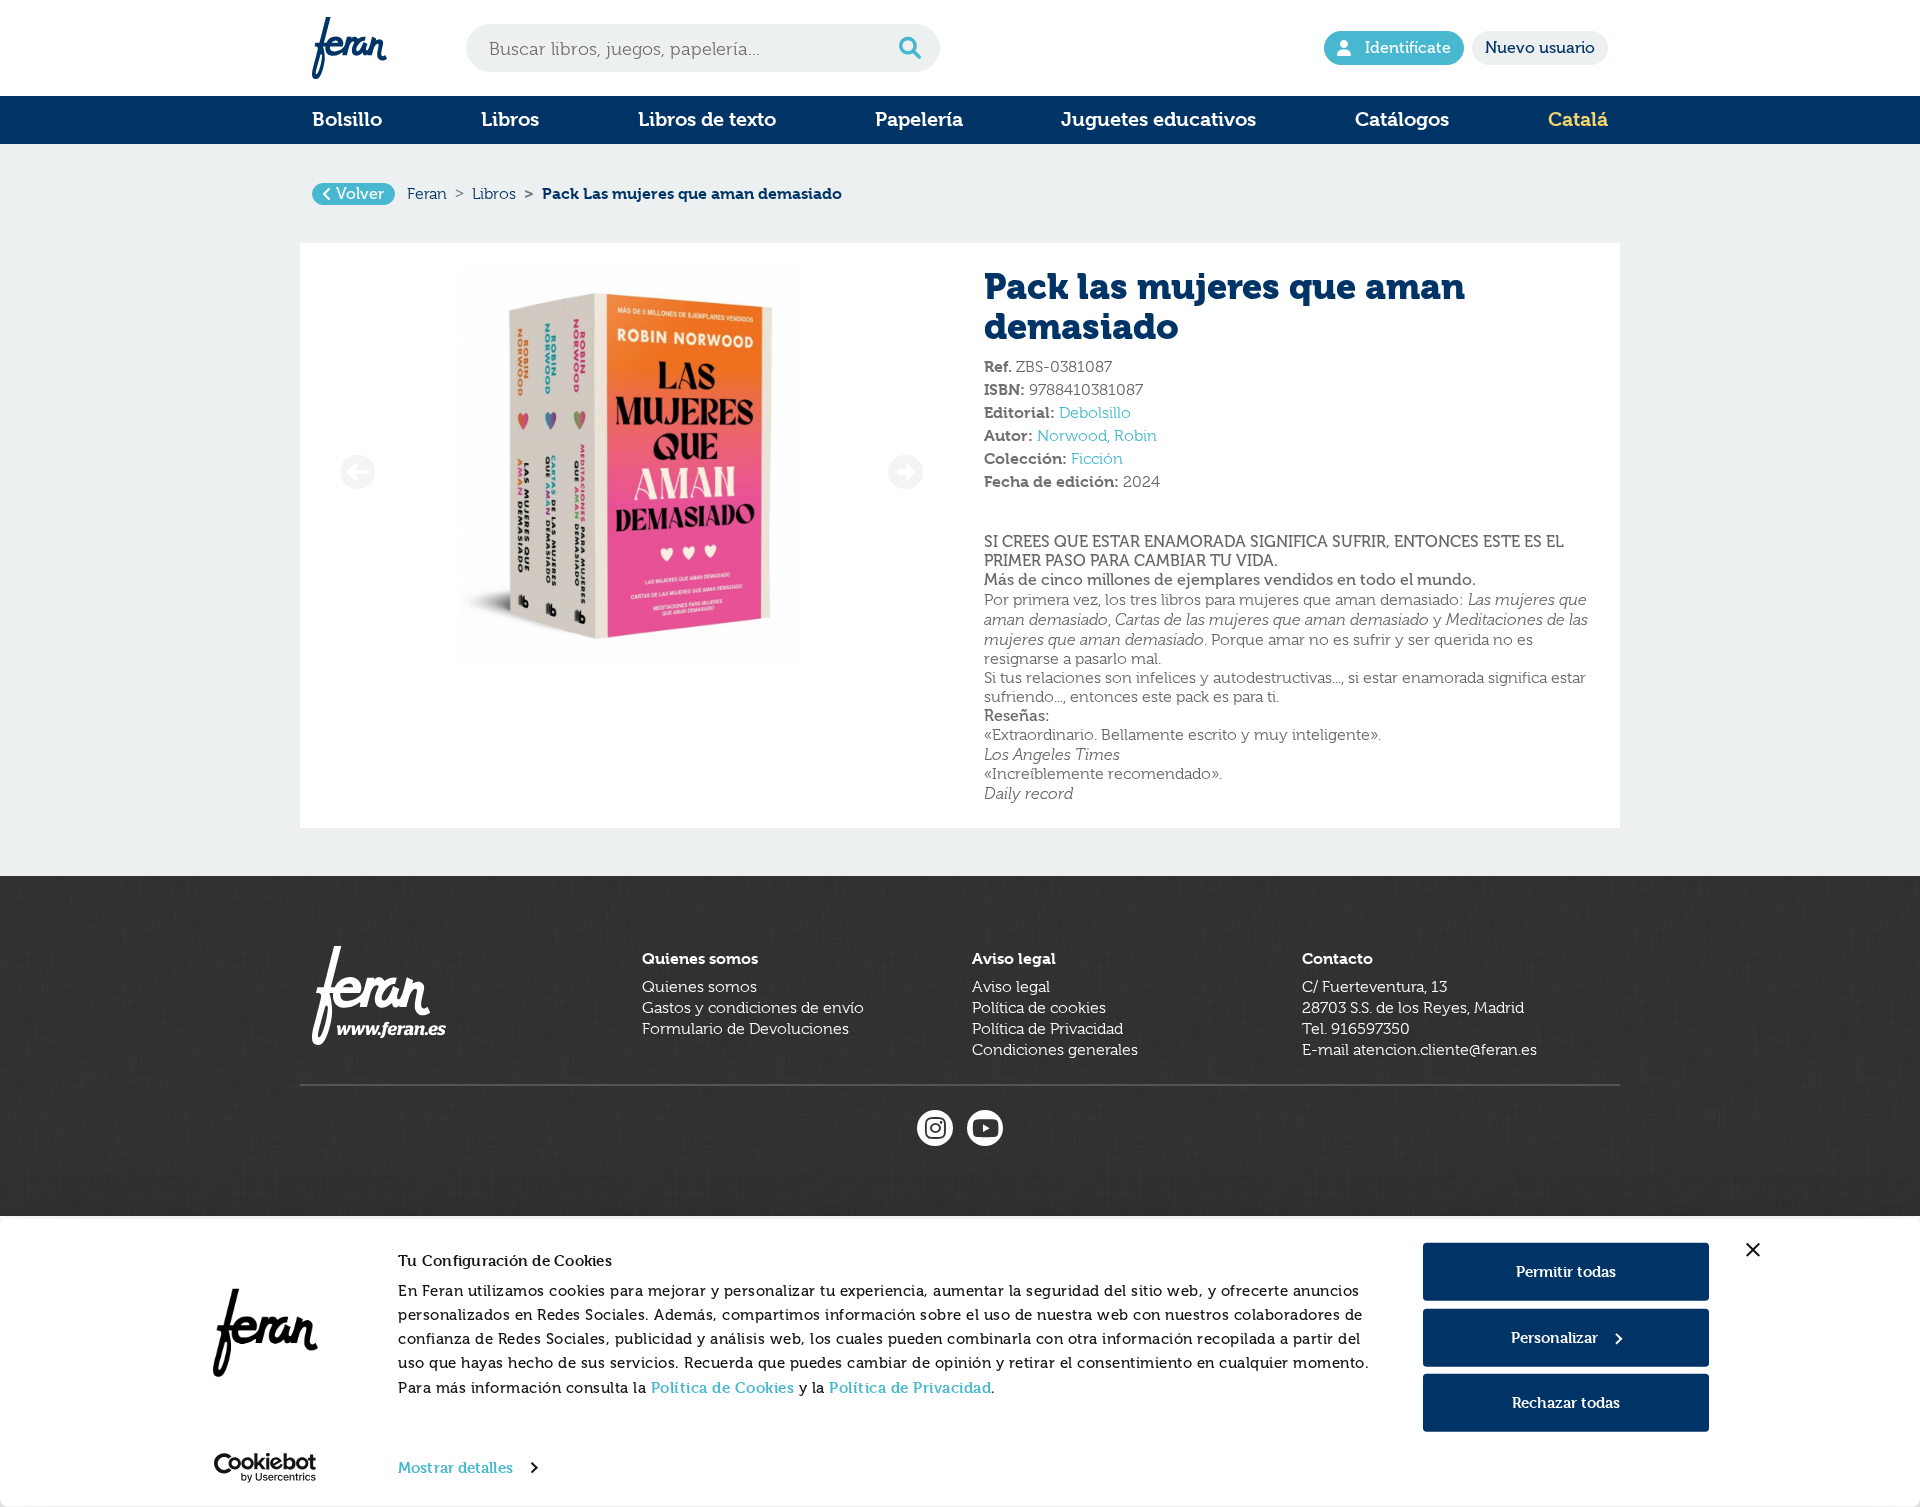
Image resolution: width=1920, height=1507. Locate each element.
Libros (510, 119)
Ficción (1097, 459)
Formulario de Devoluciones (745, 1029)
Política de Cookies (723, 1387)
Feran (427, 194)
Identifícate (1408, 48)
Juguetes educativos (1158, 119)
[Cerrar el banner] (1753, 1250)
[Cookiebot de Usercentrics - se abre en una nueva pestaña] (265, 1468)
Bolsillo (347, 119)
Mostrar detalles (455, 1467)
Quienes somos (699, 987)
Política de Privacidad (910, 1387)
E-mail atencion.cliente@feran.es (1419, 1050)
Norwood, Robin (1097, 436)
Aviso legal (1011, 987)
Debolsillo (1095, 413)
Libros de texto (707, 119)
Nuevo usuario (1540, 48)
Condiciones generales (1055, 1050)
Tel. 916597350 (1356, 1029)
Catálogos (1402, 119)
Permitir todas (1566, 1271)
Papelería (919, 119)
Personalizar (1554, 1336)
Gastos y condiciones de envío (753, 1008)
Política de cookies (1039, 1008)
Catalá (1578, 119)
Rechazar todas (1566, 1402)
